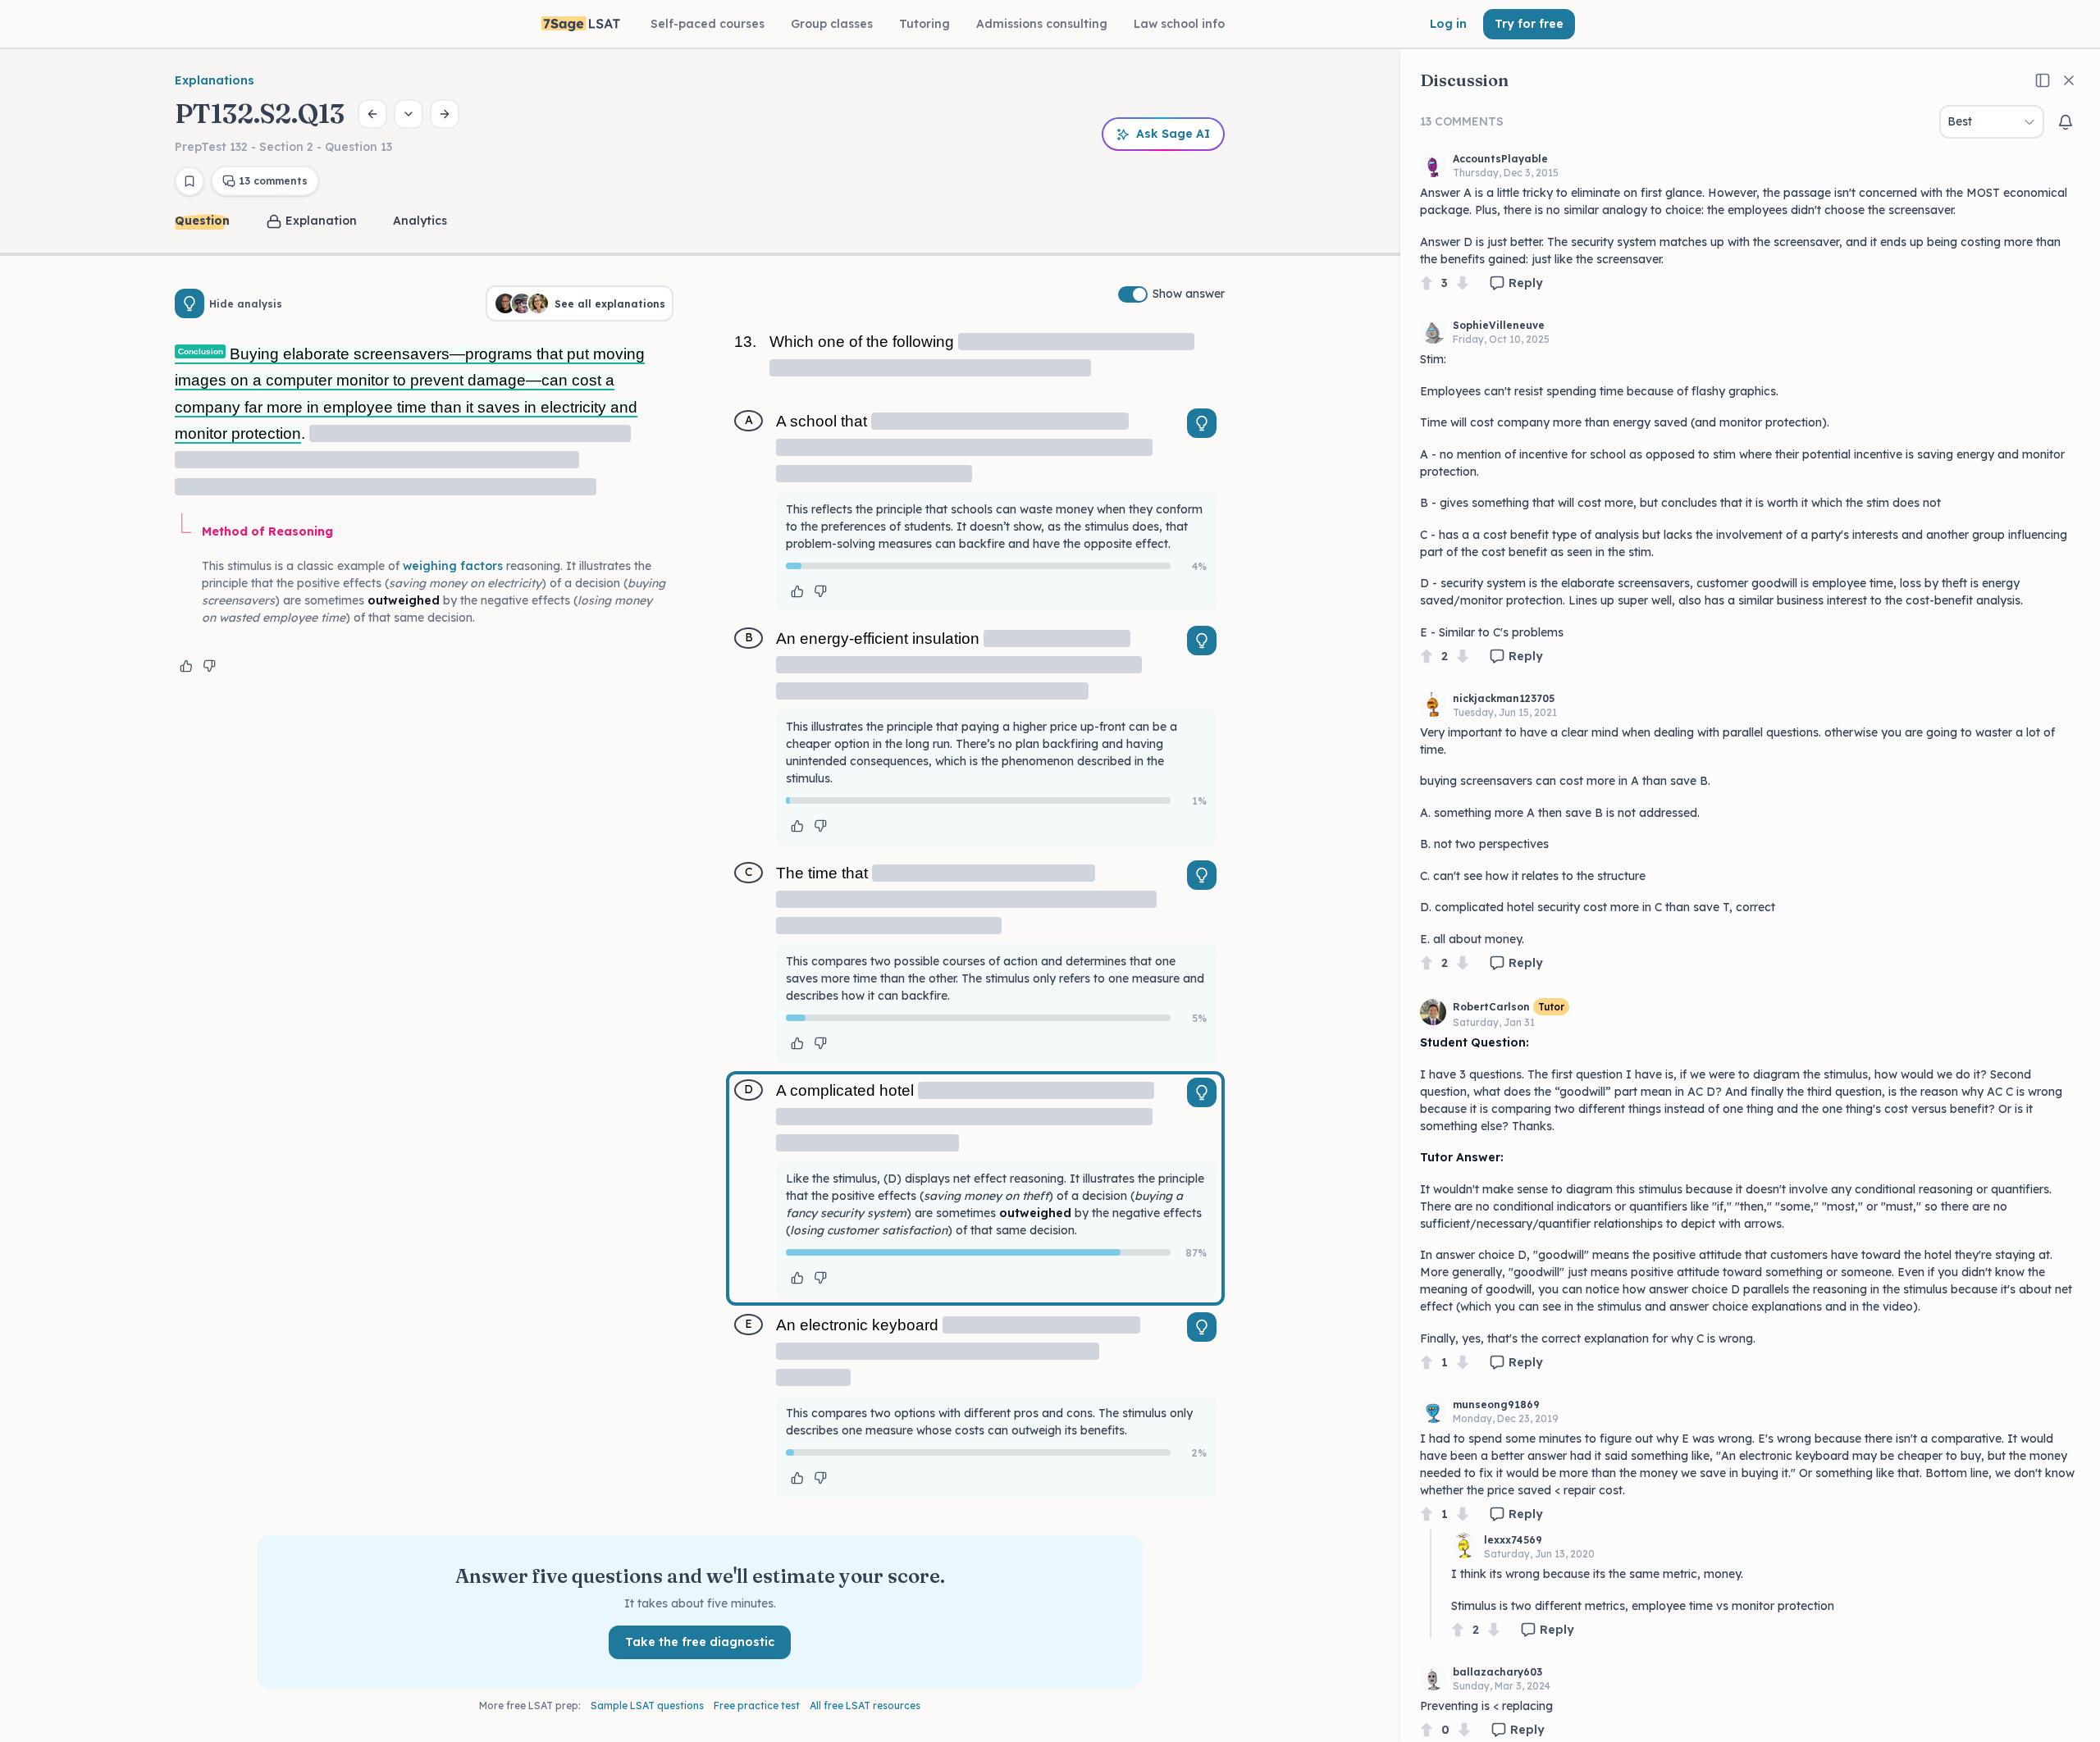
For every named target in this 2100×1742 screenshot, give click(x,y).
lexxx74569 (1513, 1540)
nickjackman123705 (1504, 698)
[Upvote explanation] (186, 666)
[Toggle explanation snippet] (1202, 423)
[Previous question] (372, 114)
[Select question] (409, 114)
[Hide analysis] (189, 303)
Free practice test (757, 1706)
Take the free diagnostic (700, 1642)
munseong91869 (1496, 1405)
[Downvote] (1463, 283)
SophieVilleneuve (1499, 325)
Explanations (215, 80)
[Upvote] (1427, 283)
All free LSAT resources (865, 1706)
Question (202, 221)
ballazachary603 (1497, 1672)
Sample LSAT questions (647, 1706)
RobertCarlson (1491, 1007)
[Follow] (2066, 122)
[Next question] (445, 114)
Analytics (420, 221)
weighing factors (453, 566)
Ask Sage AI (1173, 134)
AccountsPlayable (1500, 159)
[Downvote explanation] (209, 666)
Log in (1448, 24)
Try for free (1529, 24)
